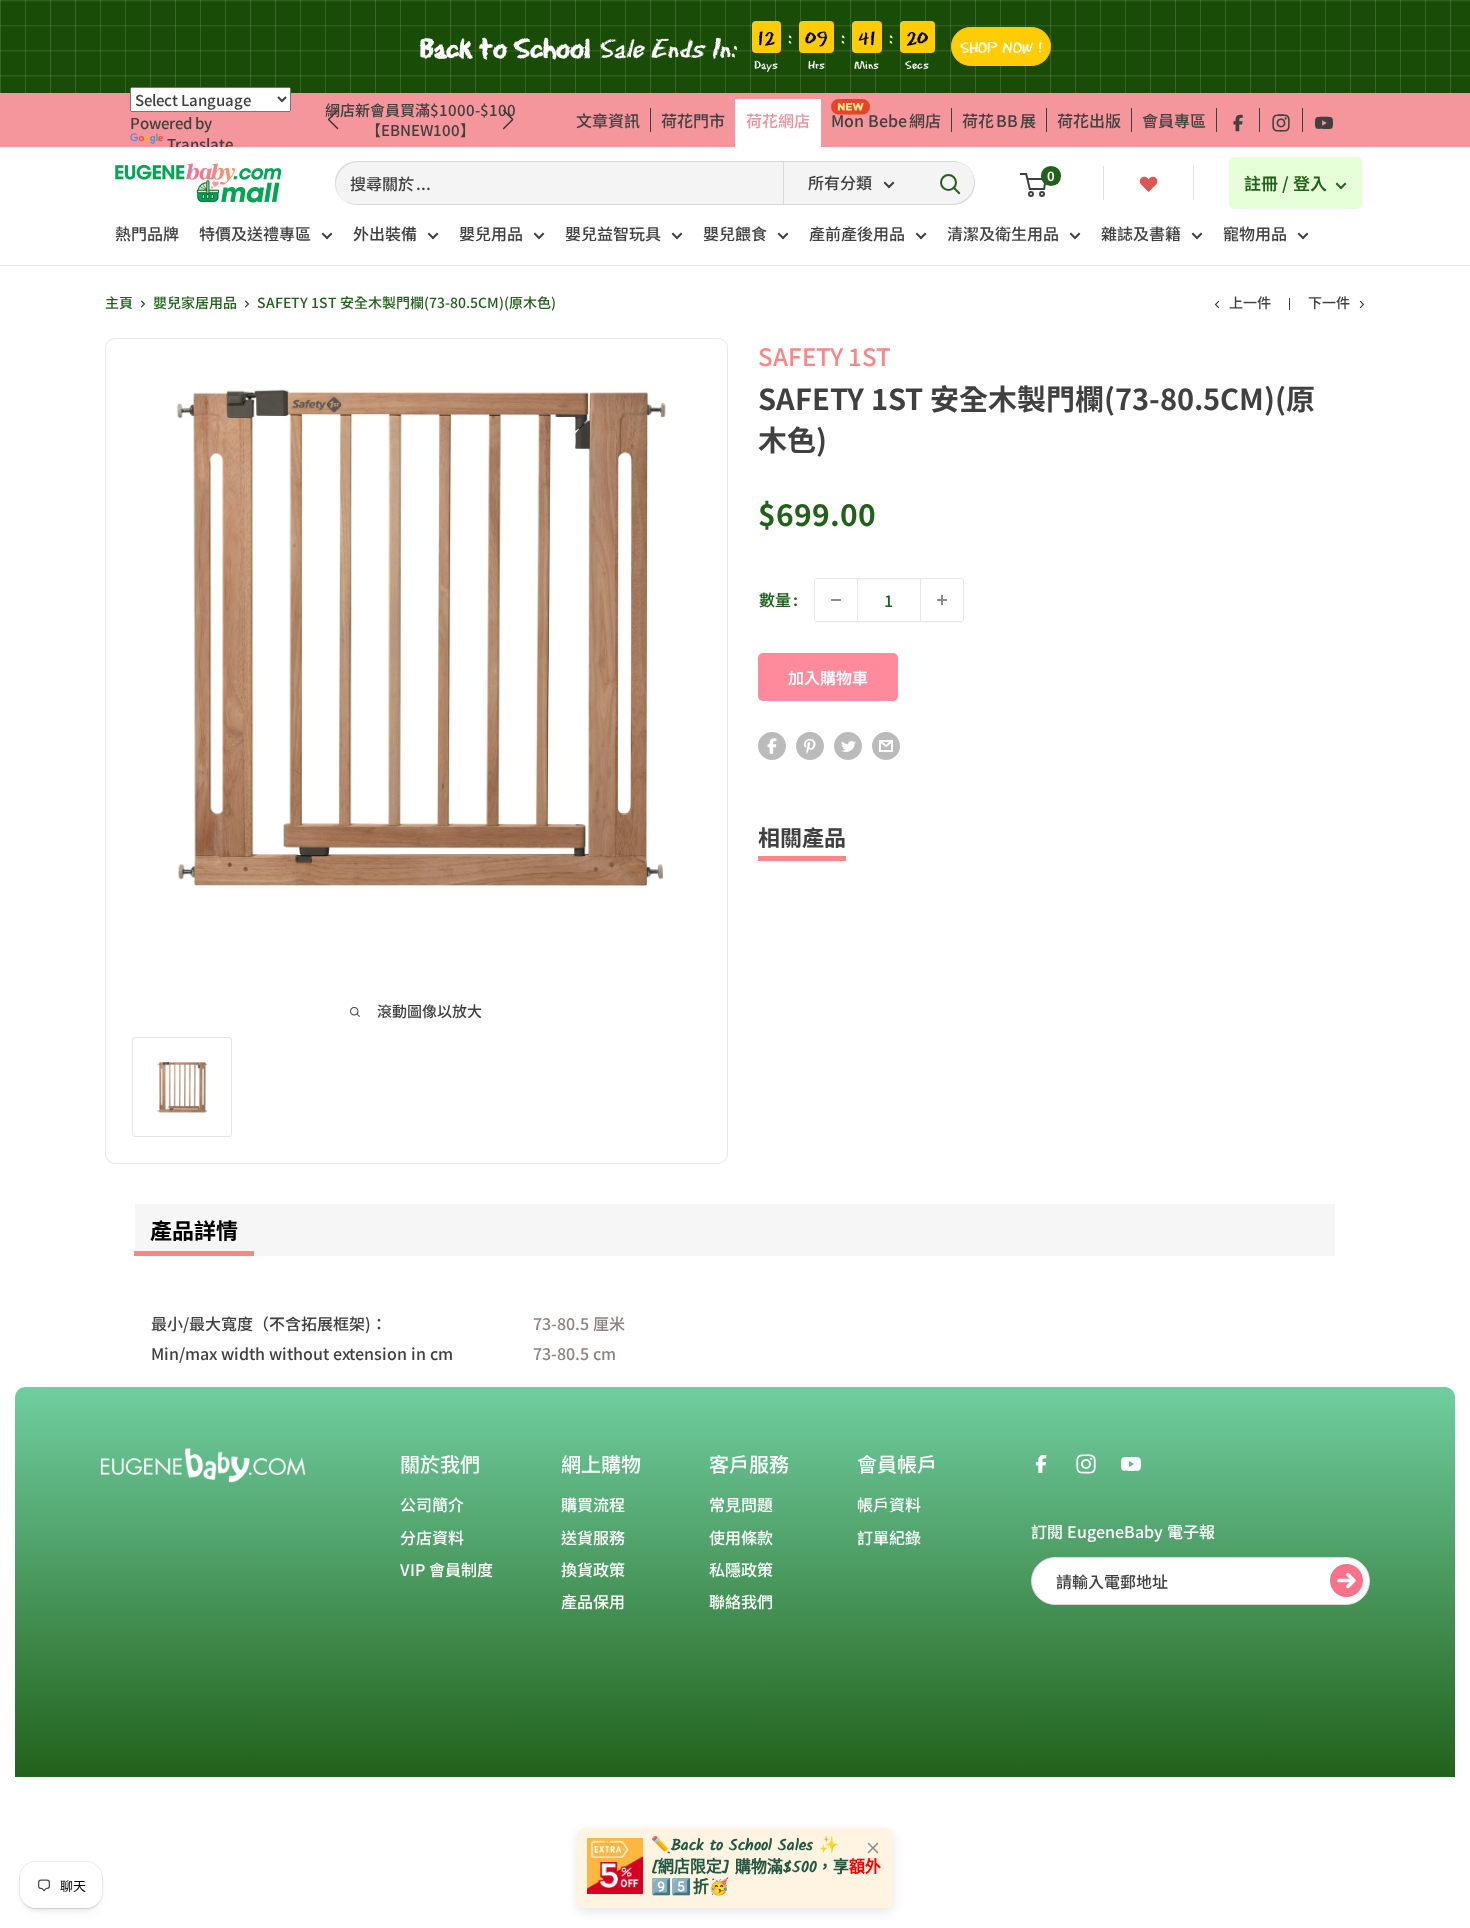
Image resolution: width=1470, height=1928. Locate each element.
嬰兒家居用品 (195, 302)
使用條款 (741, 1537)
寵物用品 (1255, 233)
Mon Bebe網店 (886, 120)
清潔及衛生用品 (1003, 233)
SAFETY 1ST (824, 355)
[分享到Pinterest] (810, 744)
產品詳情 (194, 1229)
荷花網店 (778, 120)
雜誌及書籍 (1141, 233)
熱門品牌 (147, 233)
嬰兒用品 (491, 233)
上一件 (1250, 302)
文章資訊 (608, 120)
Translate (200, 143)
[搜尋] (950, 183)
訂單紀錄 (889, 1537)
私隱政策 (741, 1569)
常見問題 (741, 1504)
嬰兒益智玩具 (613, 233)
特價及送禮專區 (255, 233)
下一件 (1329, 302)
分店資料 (432, 1537)
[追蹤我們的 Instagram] (1281, 120)
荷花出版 (1089, 120)
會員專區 (1174, 120)
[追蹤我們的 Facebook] (1238, 120)
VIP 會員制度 (446, 1569)
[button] (508, 120)
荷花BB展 (999, 120)
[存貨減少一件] (836, 600)
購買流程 (593, 1504)
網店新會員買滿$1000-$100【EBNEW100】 (420, 119)
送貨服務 (593, 1537)
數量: (778, 599)
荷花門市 (693, 120)
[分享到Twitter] (848, 744)
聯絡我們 (741, 1601)
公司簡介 (432, 1504)
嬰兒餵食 (735, 233)
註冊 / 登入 (1287, 182)
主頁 (119, 302)
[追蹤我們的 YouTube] (1324, 120)
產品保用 (593, 1601)
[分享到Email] (886, 744)
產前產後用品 (857, 233)
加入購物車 (828, 677)
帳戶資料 (889, 1504)
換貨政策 (593, 1569)
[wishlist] (1148, 182)
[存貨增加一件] (942, 600)
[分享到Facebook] (772, 744)
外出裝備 (385, 233)
